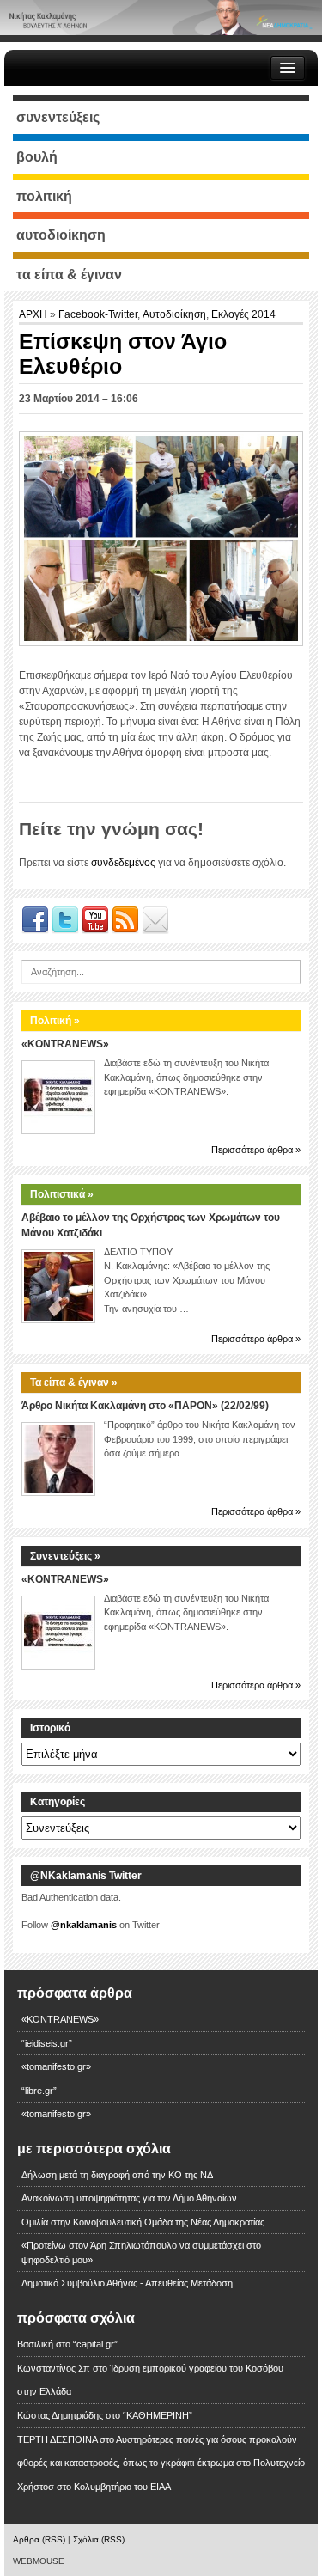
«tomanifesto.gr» (56, 2066)
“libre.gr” (39, 2091)
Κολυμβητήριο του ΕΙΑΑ (122, 2487)
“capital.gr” (95, 2344)
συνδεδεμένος (123, 863)
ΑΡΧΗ (34, 314)
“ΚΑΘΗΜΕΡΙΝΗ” (158, 2415)
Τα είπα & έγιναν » (74, 1383)
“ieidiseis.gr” (47, 2043)
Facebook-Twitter (98, 314)
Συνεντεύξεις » (65, 1556)
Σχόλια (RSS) (99, 2539)
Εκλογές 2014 (243, 314)
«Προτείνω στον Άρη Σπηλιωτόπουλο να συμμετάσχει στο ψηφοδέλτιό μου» (141, 2252)
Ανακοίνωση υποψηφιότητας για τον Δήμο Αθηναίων (129, 2198)
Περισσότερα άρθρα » (256, 1150)
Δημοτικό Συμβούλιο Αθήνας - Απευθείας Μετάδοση (127, 2283)
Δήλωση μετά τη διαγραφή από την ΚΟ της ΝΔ (117, 2175)
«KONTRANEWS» (65, 1044)
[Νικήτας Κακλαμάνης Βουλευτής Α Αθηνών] (161, 17)
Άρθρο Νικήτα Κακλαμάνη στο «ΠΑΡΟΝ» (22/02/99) (145, 1406)
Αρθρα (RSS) (39, 2539)
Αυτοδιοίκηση (174, 314)
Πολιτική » (55, 1021)
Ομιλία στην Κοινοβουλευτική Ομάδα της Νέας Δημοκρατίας (143, 2222)
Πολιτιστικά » (62, 1194)
